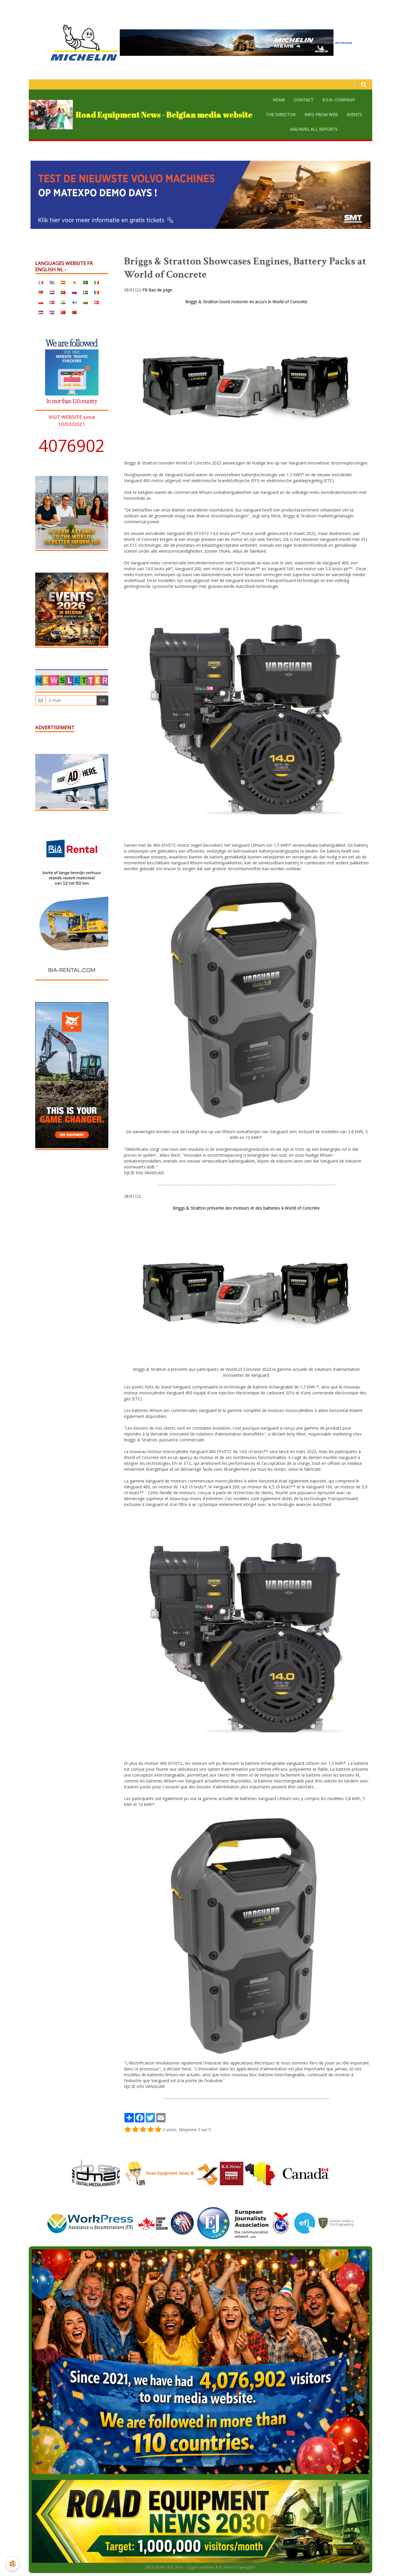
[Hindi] (63, 302)
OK (102, 700)
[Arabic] (85, 282)
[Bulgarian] (85, 302)
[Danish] (97, 302)
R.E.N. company (339, 100)
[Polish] (41, 302)
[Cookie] (12, 2564)
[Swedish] (85, 292)
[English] (52, 282)
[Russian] (74, 292)
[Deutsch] (41, 292)
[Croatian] (52, 312)
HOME (279, 100)
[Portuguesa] (63, 292)
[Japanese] (74, 282)
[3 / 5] (143, 2130)
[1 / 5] (128, 2130)
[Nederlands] (52, 292)
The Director (281, 114)
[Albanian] (74, 312)
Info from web (321, 114)
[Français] (41, 282)
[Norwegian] (52, 302)
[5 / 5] (158, 2130)
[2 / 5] (135, 2130)
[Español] (63, 282)
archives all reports (314, 129)
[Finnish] (74, 302)
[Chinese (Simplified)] (63, 312)
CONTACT (304, 100)
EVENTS (354, 114)
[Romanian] (97, 292)
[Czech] (41, 312)
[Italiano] (97, 282)
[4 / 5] (151, 2130)
